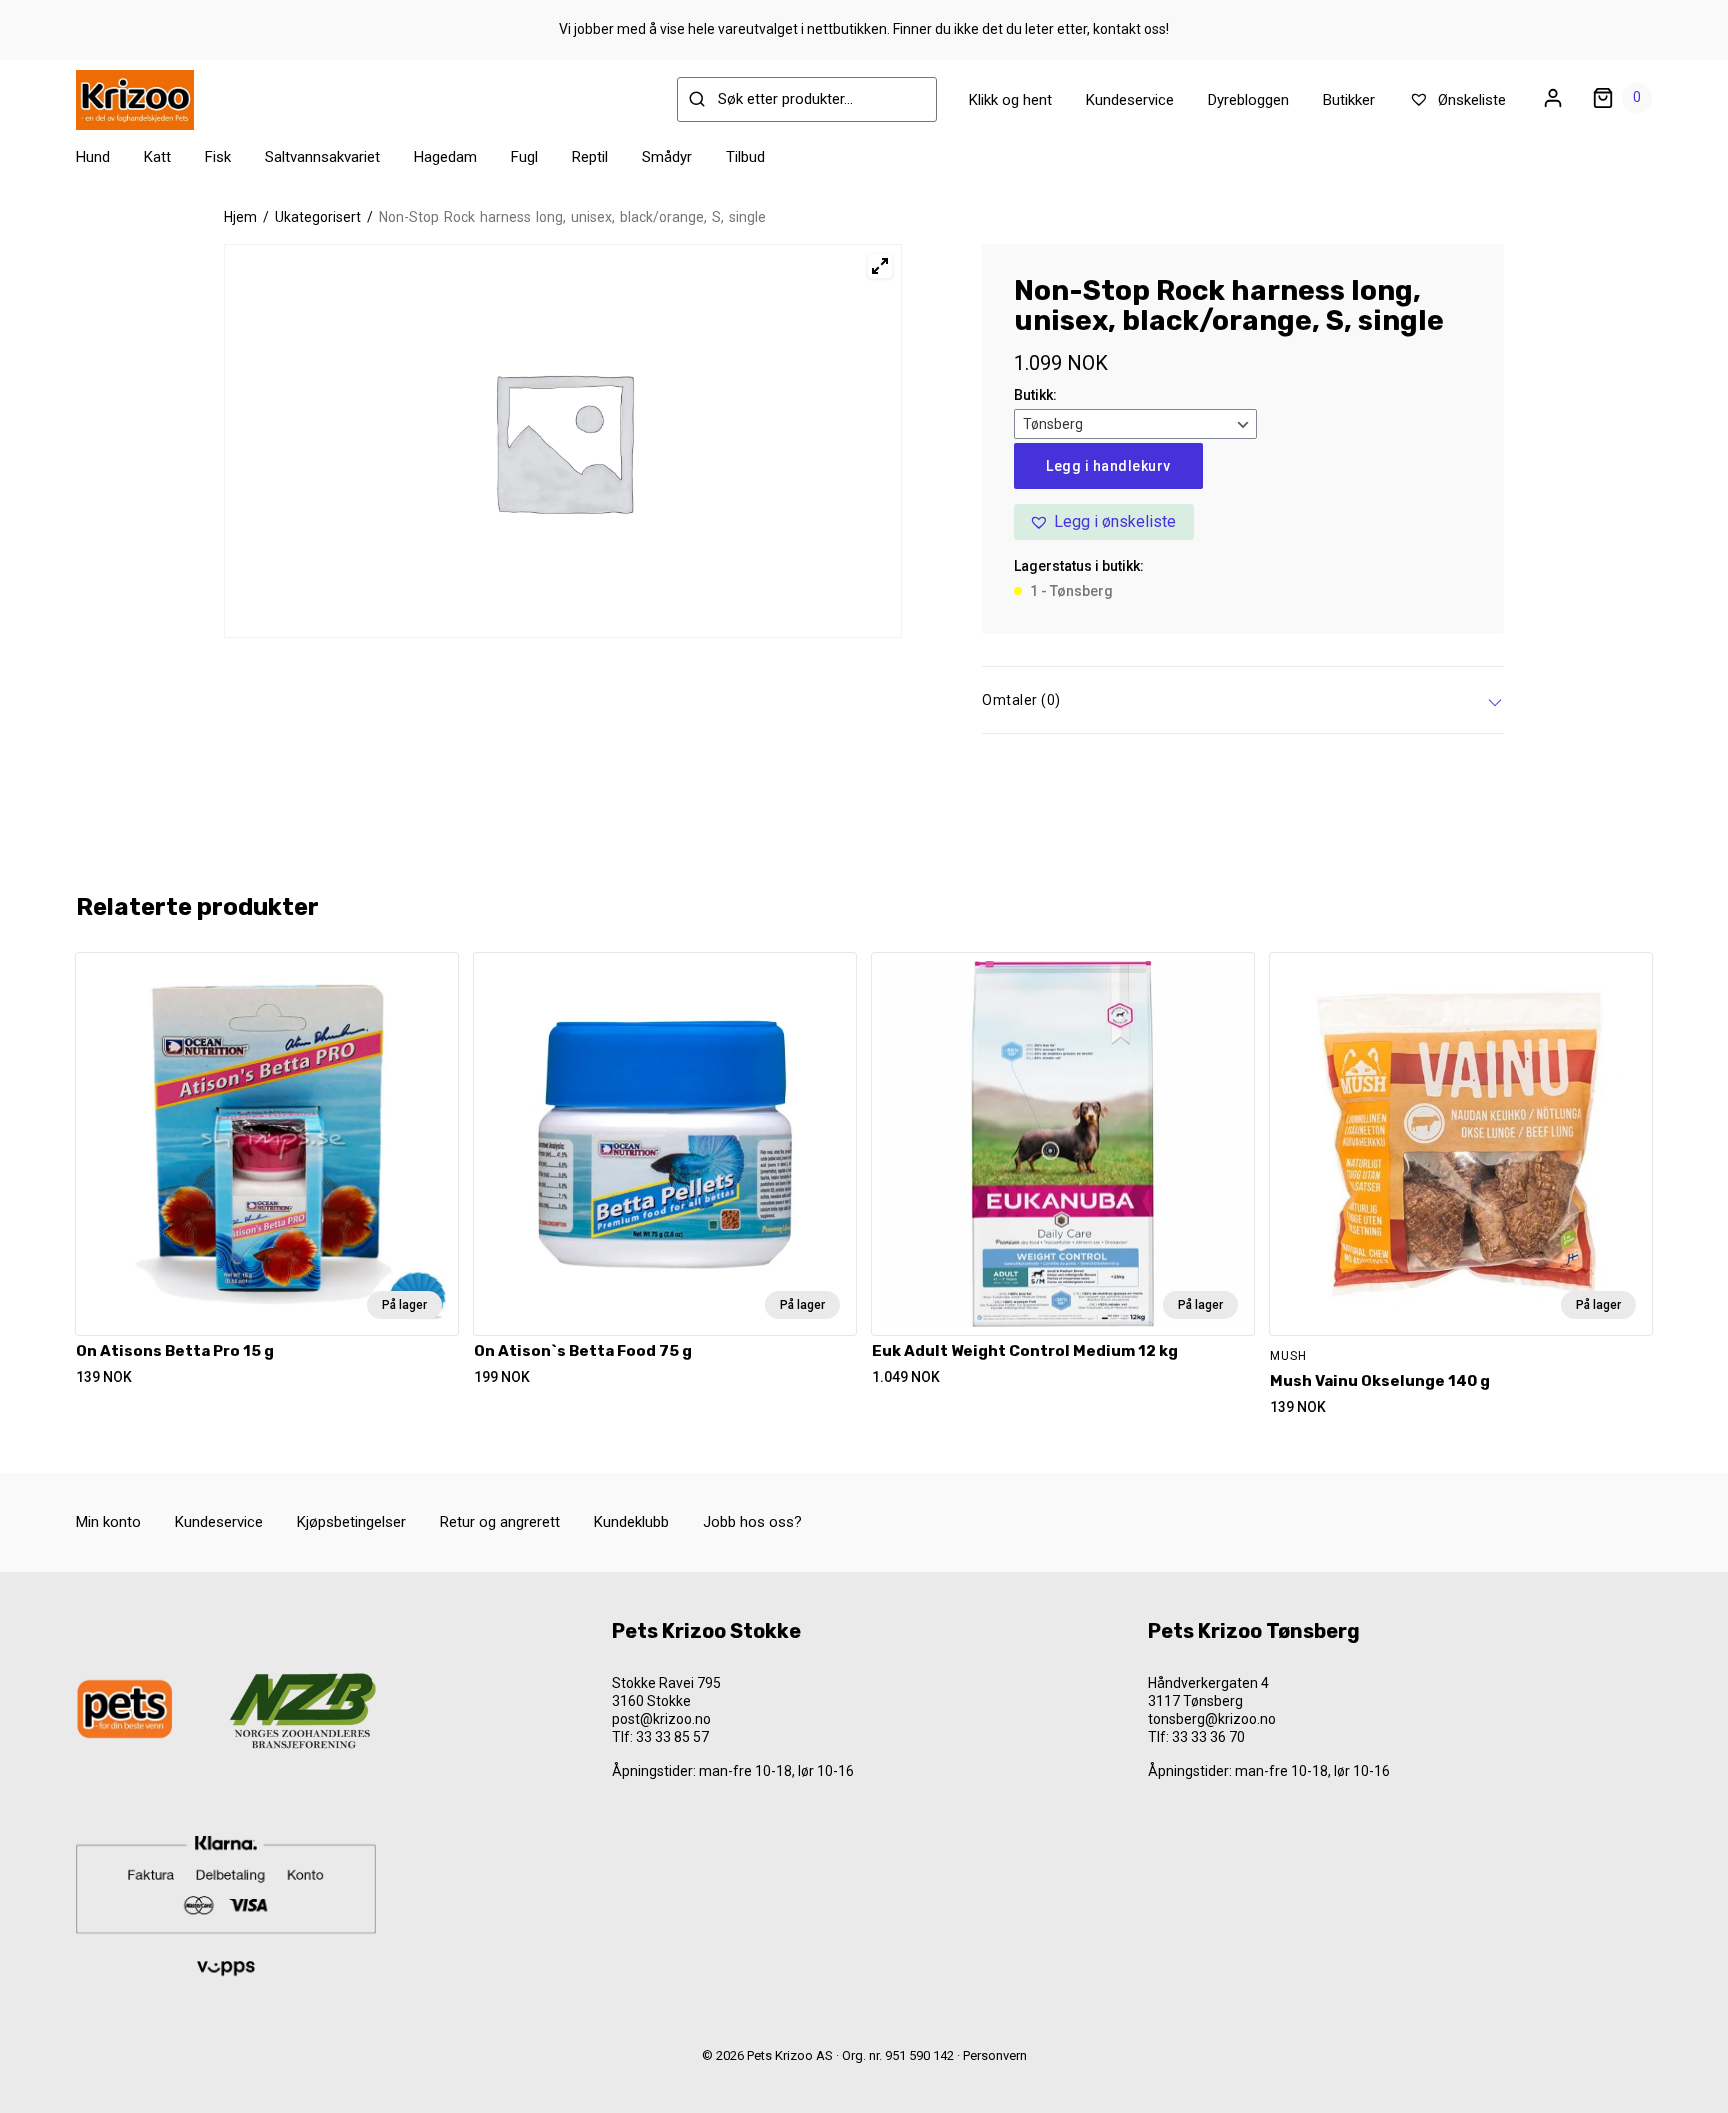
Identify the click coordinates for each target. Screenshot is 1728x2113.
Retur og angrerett (500, 1522)
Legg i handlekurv (1108, 466)
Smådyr (667, 157)
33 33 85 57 (672, 1737)
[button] (1104, 522)
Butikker (1349, 100)
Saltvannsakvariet (322, 157)
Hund (93, 157)
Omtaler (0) (1021, 700)
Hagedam (445, 157)
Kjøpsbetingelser (351, 1522)
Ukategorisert (318, 217)
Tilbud (745, 157)
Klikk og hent (1010, 100)
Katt (157, 157)
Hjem (240, 217)
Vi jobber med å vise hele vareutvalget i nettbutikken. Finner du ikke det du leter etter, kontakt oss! (864, 29)
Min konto (108, 1522)
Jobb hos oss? (752, 1522)
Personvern (995, 2055)
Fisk (218, 157)
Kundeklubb (631, 1522)
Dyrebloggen (1248, 100)
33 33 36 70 (1208, 1737)
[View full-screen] (880, 266)
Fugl (524, 157)
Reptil (590, 157)
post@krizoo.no (661, 1719)
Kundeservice (1130, 100)
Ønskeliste (1470, 100)
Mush (1288, 1356)
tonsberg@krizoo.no (1212, 1719)
